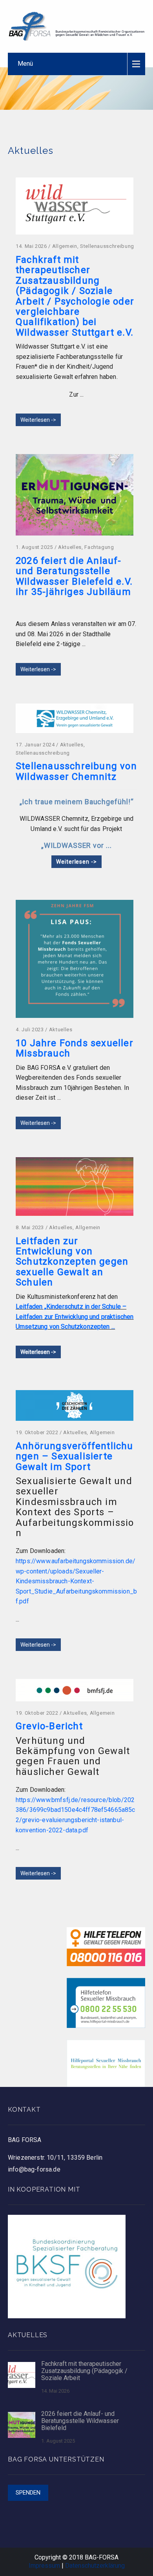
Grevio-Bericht (49, 1726)
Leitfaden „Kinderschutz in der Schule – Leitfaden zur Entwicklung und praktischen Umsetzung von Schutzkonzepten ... (75, 1317)
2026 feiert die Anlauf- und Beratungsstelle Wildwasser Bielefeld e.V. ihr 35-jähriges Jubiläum (74, 576)
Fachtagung (99, 547)
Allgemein (65, 246)
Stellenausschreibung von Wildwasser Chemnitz (76, 771)
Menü (25, 64)
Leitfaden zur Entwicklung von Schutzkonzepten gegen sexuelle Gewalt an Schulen (72, 1262)
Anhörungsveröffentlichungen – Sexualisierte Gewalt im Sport (75, 1456)
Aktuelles (70, 547)
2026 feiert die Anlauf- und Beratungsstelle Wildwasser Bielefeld (80, 2421)
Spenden (28, 2493)
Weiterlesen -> (38, 420)
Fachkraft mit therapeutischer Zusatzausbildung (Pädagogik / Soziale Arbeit (84, 2371)
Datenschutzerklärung (95, 2566)
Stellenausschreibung (107, 246)
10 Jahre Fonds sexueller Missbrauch (75, 1048)
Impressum (44, 2566)
